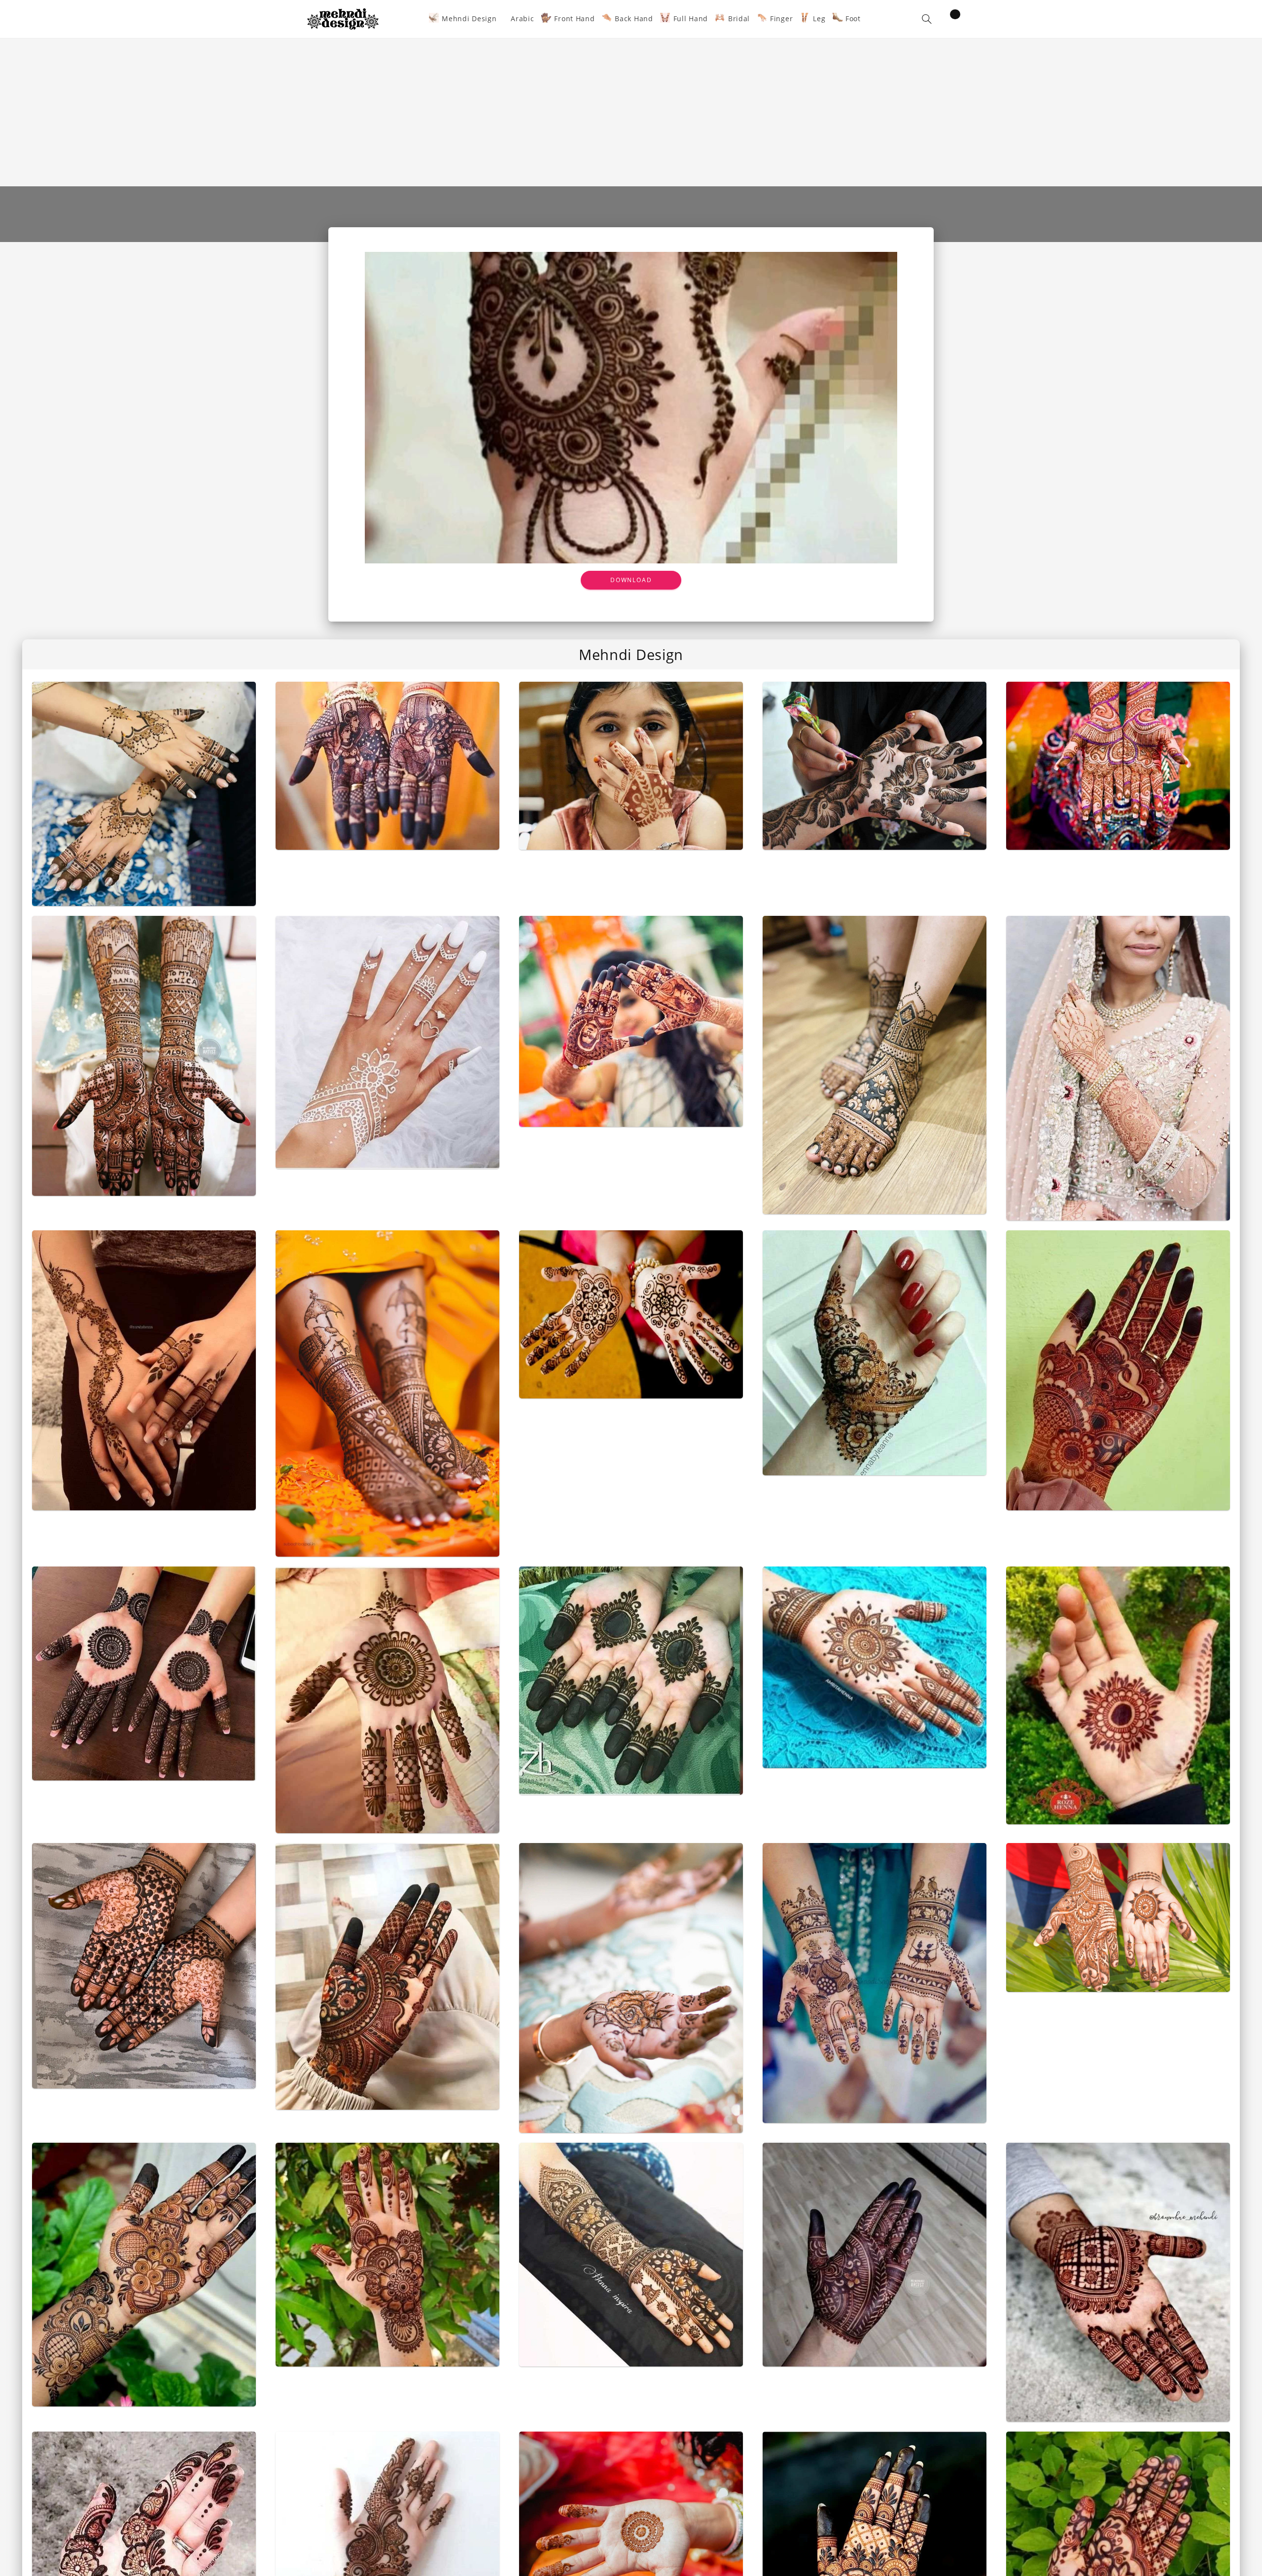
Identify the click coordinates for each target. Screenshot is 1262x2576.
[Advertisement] (631, 112)
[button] (927, 19)
